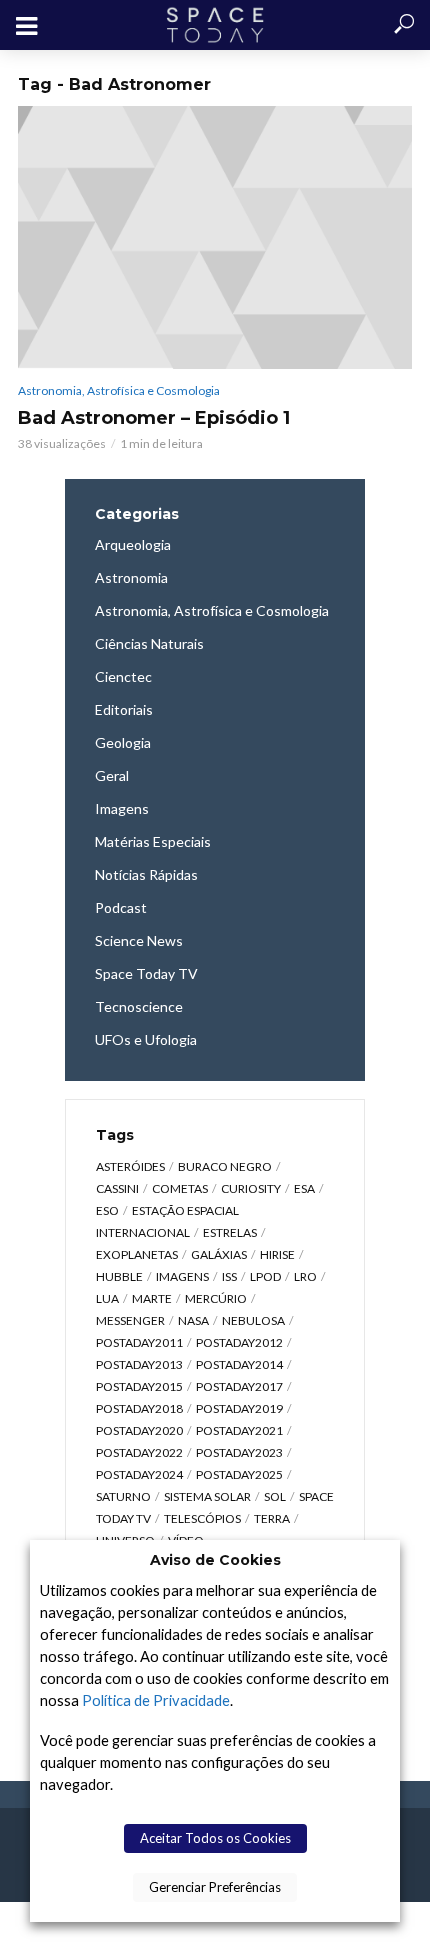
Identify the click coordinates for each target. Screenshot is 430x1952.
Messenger (130, 1320)
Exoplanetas (137, 1254)
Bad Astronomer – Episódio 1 (154, 418)
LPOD (265, 1276)
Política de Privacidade (156, 1700)
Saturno (123, 1496)
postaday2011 (139, 1342)
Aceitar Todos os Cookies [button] (215, 1838)
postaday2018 (139, 1408)
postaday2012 (239, 1342)
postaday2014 (239, 1364)
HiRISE (277, 1254)
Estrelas (230, 1232)
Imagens (182, 1276)
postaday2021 (239, 1430)
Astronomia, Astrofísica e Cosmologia (119, 390)
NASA (193, 1320)
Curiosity (251, 1188)
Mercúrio (216, 1298)
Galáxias (219, 1254)
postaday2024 (139, 1474)
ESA (304, 1188)
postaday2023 (239, 1452)
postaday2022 (139, 1452)
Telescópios (202, 1518)
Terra (272, 1518)
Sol (275, 1496)
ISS (229, 1276)
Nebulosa (253, 1320)
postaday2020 (139, 1430)
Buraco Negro (225, 1166)
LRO (305, 1276)
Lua (107, 1298)
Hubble (119, 1276)
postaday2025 (239, 1474)
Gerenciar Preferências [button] (215, 1887)
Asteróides (130, 1166)
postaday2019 (239, 1408)
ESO (107, 1210)
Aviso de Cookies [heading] (215, 1560)
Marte (152, 1298)
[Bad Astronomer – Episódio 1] (215, 237)
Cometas (180, 1188)
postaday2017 (239, 1386)
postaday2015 (139, 1386)
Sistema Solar (207, 1496)
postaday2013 (139, 1364)
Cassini (117, 1188)
